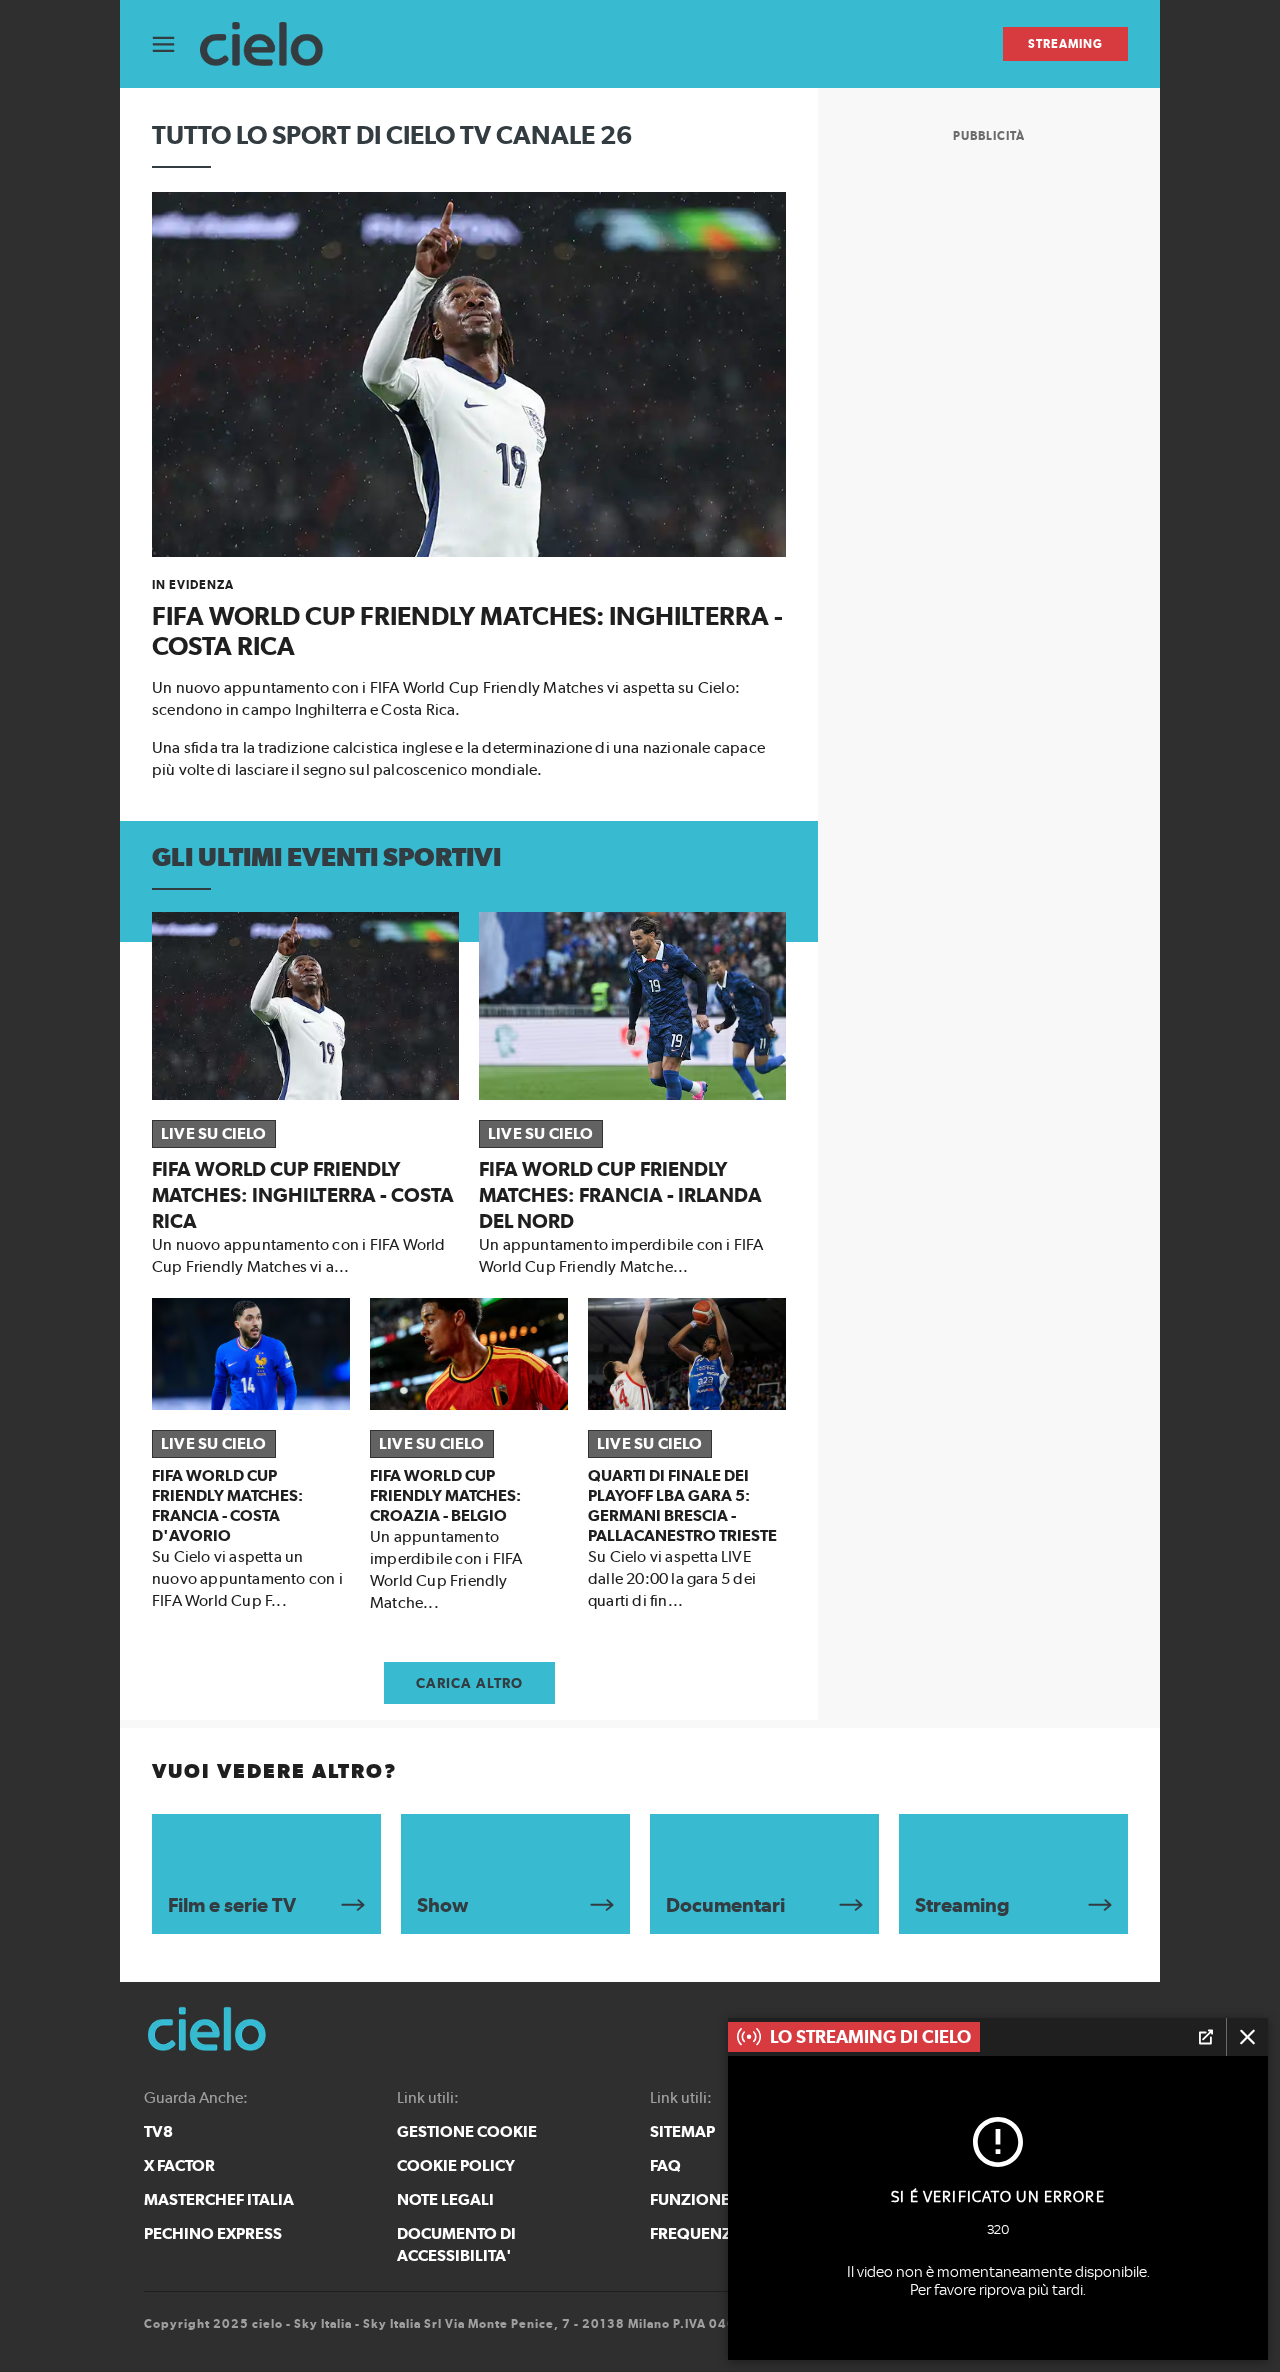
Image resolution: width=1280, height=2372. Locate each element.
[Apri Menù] (176, 44)
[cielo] (271, 44)
